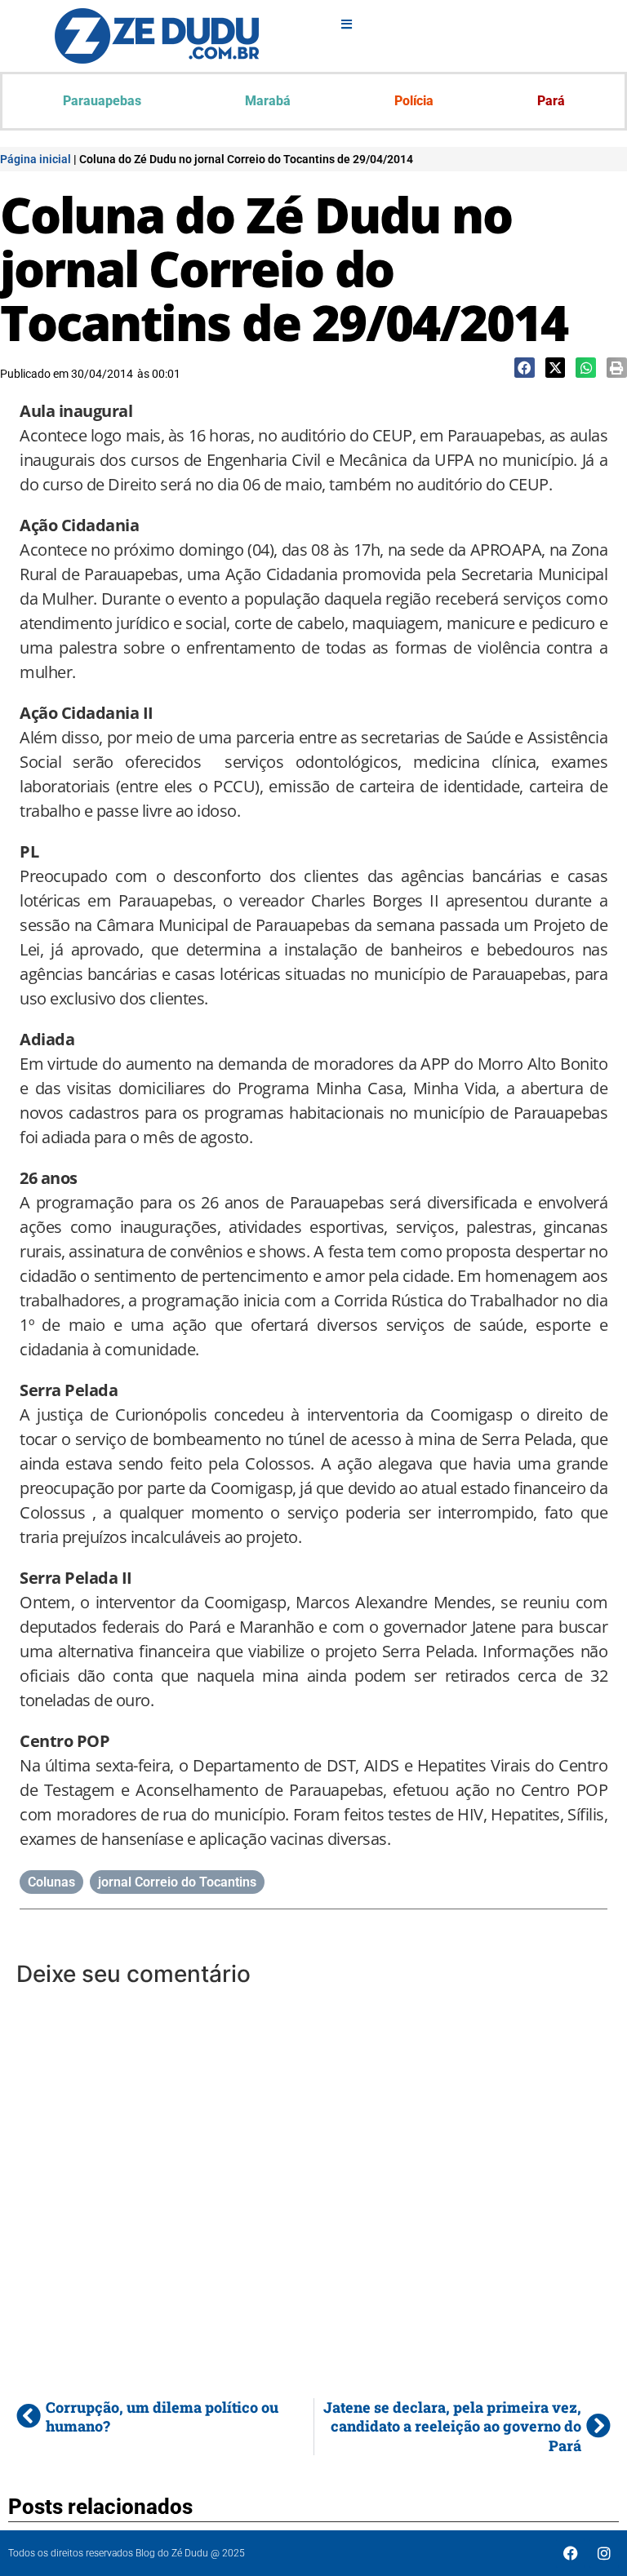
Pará (551, 101)
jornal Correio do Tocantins (177, 1882)
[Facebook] (571, 2553)
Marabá (268, 101)
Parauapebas (102, 101)
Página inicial (36, 159)
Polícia (414, 101)
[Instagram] (604, 2553)
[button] (525, 368)
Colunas (51, 1882)
